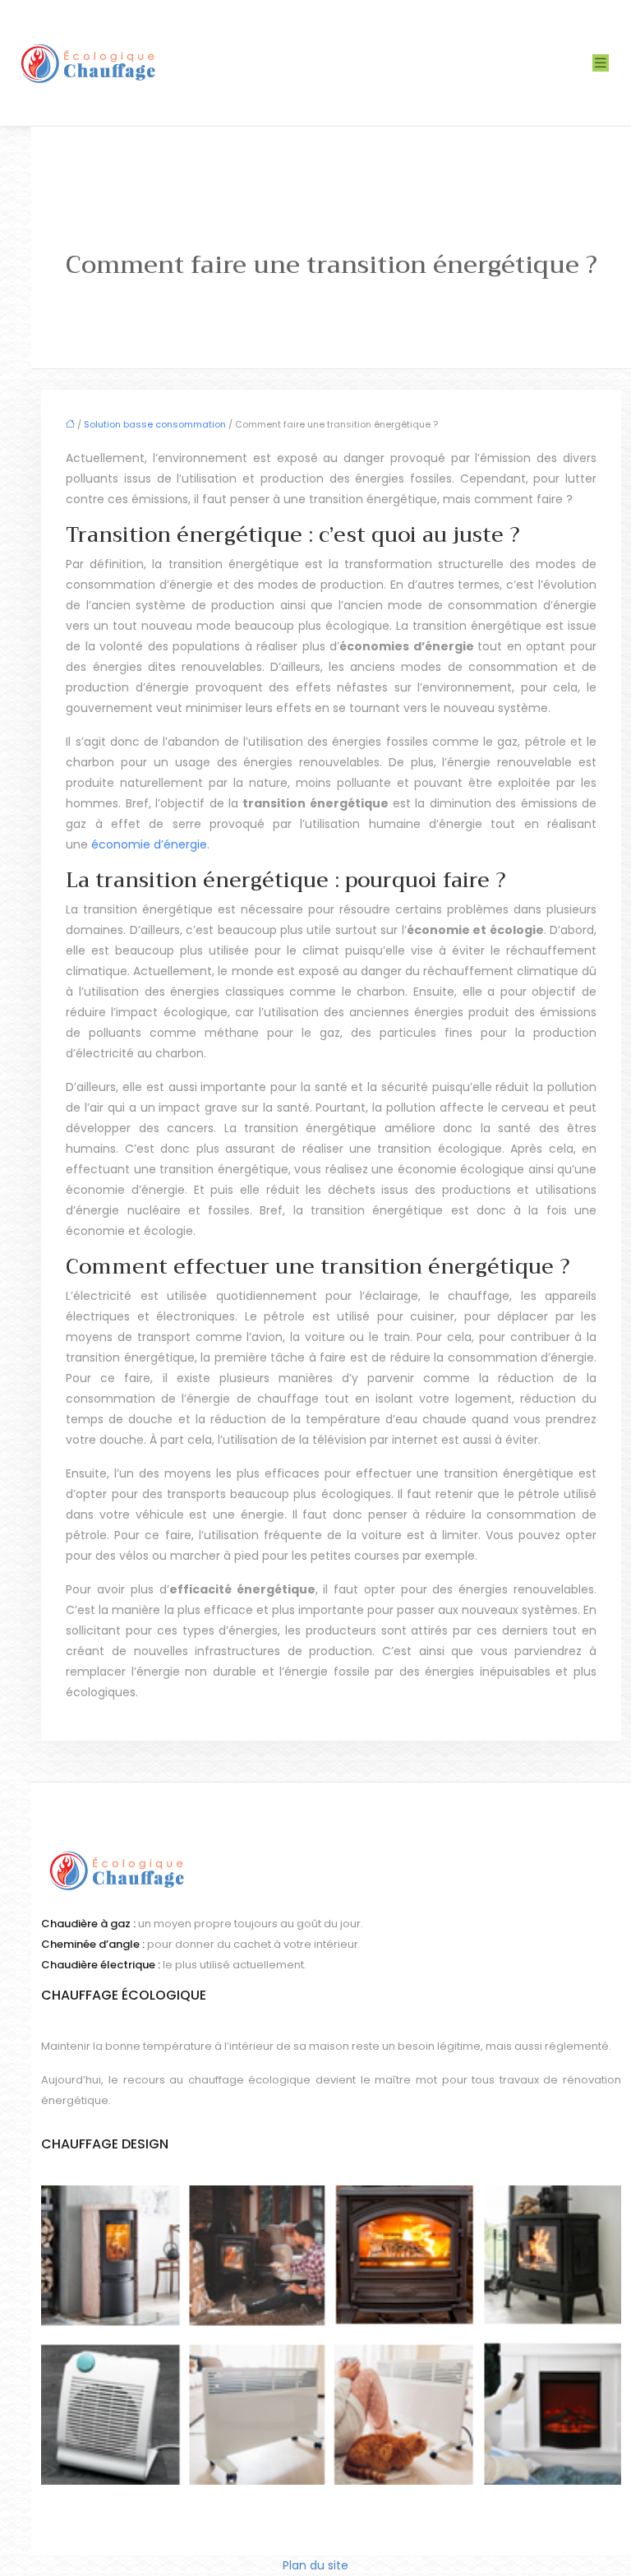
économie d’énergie (149, 844)
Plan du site (315, 2565)
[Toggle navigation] (601, 63)
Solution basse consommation (155, 424)
